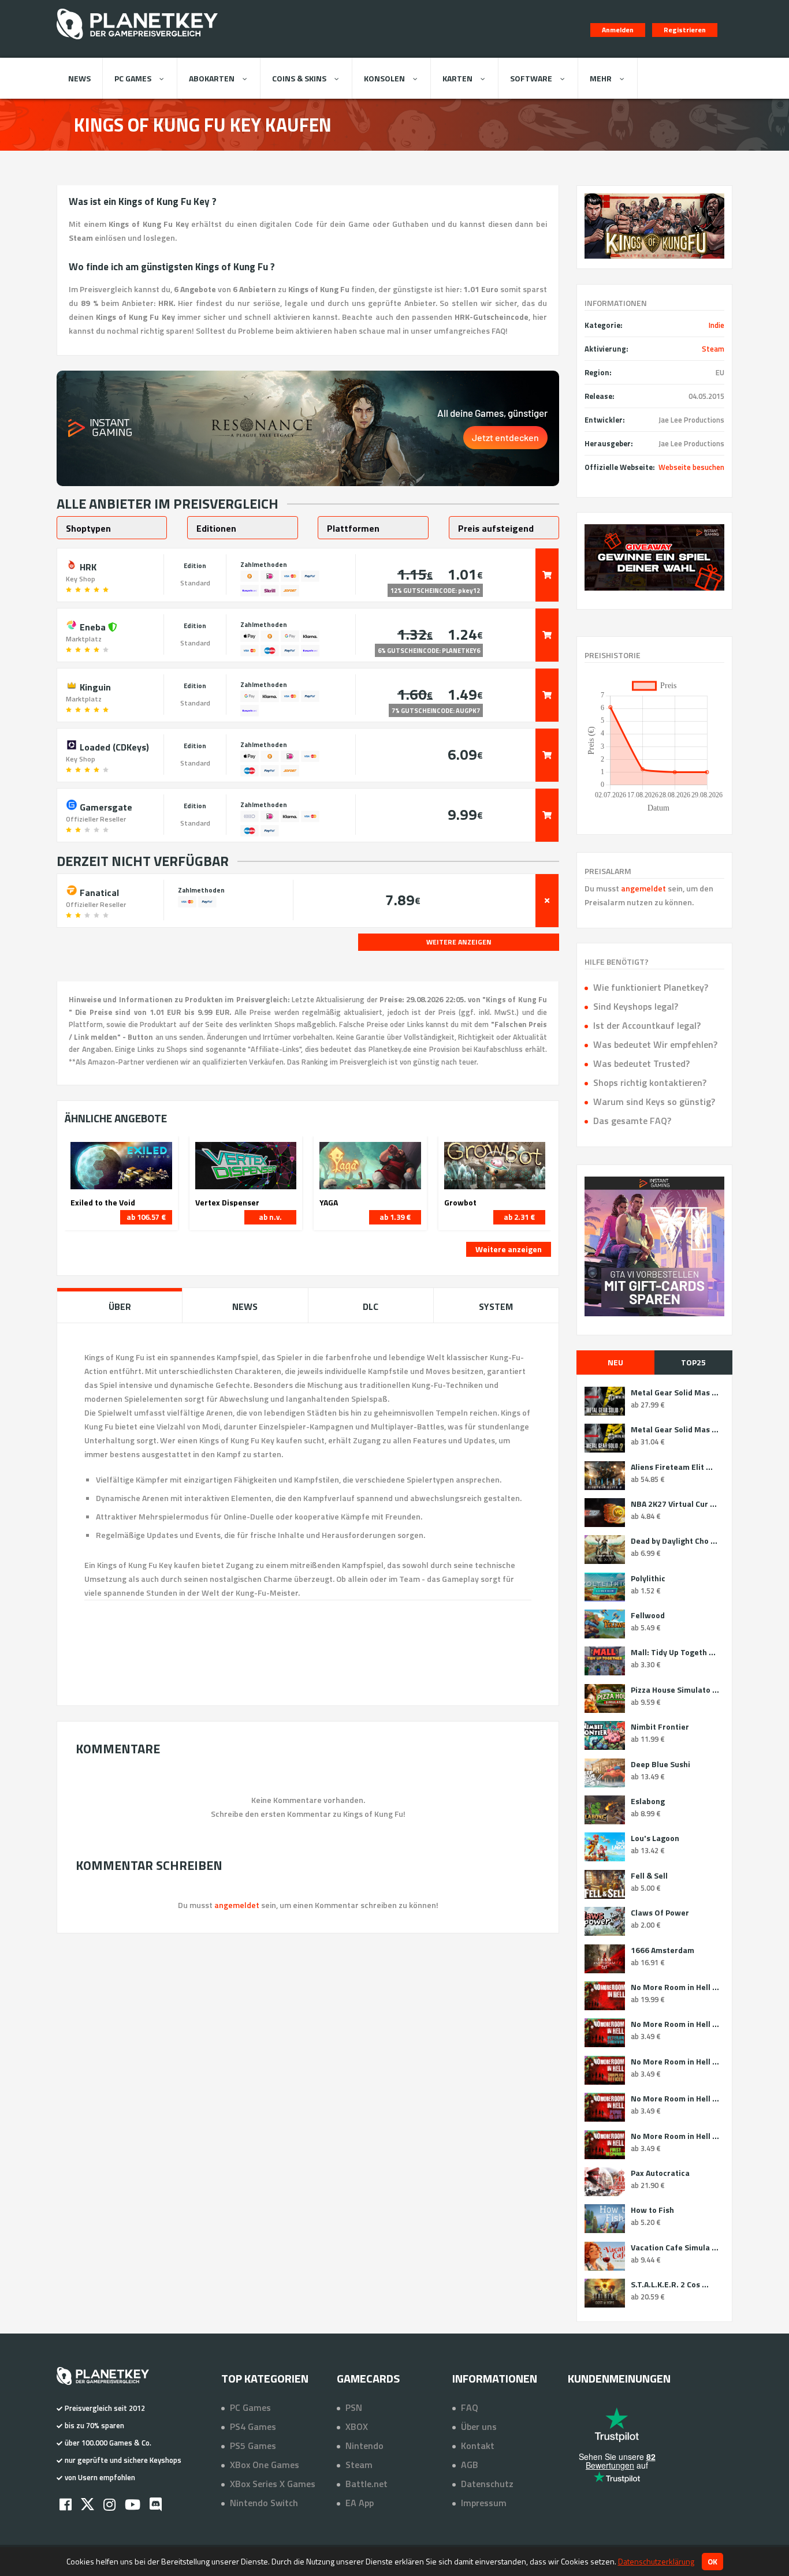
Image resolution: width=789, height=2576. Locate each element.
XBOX (357, 2426)
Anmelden (618, 30)
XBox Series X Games (273, 2484)
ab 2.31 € (519, 1217)
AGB (470, 2465)
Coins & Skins (299, 78)
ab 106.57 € (146, 1217)
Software (531, 78)
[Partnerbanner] (654, 557)
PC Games (133, 78)
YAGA (329, 1203)
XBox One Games (265, 2465)
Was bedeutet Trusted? (641, 1063)
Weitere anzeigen (509, 1249)
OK (712, 2562)
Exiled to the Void (103, 1203)
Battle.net (366, 2484)
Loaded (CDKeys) (113, 746)
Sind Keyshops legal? (636, 1006)
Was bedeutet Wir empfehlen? (655, 1044)
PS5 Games (253, 2446)
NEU (615, 1362)
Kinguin (94, 686)
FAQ (470, 2407)
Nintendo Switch (264, 2503)
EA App (360, 2503)
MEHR (601, 78)
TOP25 (693, 1362)
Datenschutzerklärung (656, 2561)
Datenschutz (487, 2484)
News (79, 78)
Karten (457, 78)
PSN (354, 2407)
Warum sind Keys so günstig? (654, 1102)
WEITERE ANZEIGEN (459, 942)
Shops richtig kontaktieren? (650, 1082)
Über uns (479, 2426)
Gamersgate (105, 806)
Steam (713, 349)
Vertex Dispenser (227, 1203)
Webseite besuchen (691, 467)
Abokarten (212, 78)
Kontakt (478, 2446)
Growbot (460, 1203)
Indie (717, 325)
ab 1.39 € (395, 1217)
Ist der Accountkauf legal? (647, 1025)
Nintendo (364, 2446)
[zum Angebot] (547, 575)
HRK (87, 566)
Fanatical (98, 891)
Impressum (484, 2503)
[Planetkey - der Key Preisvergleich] (137, 42)
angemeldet (643, 888)
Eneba (93, 626)
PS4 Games (253, 2426)
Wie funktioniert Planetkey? (651, 987)
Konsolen (384, 78)
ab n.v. (270, 1217)
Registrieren (685, 30)
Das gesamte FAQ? (632, 1121)
